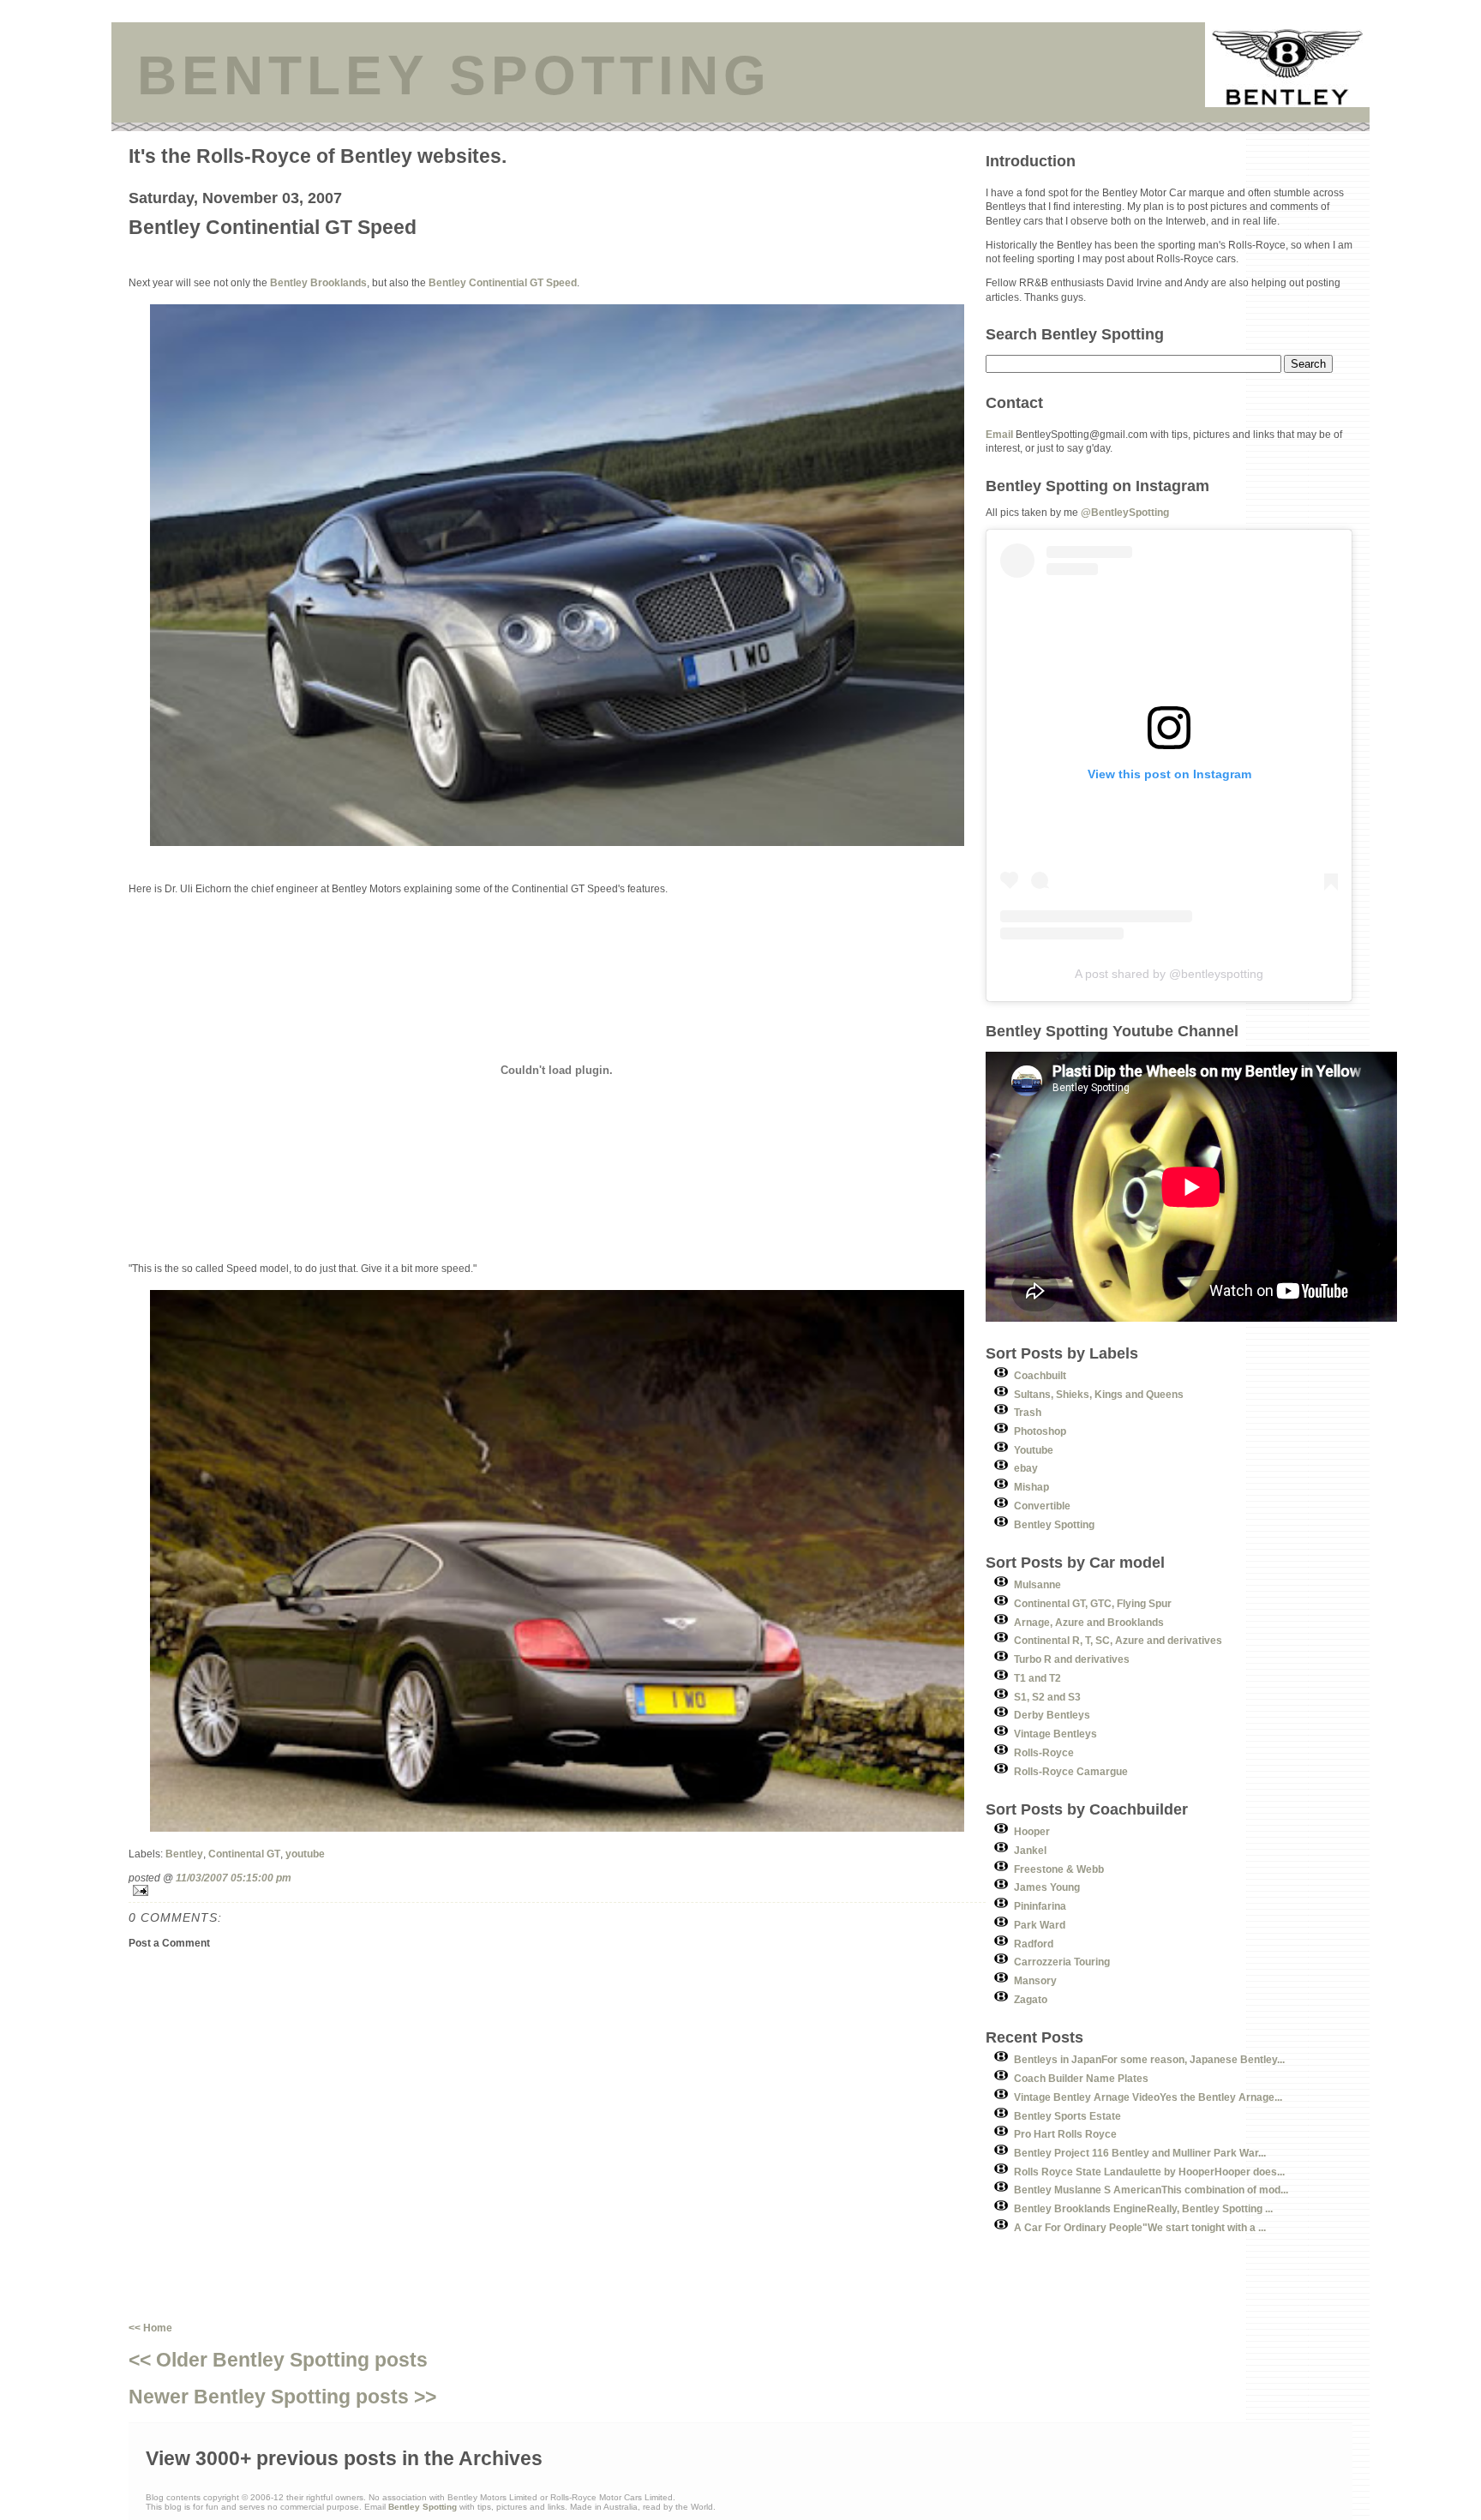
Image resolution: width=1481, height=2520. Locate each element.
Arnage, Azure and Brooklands (1089, 1622)
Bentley (184, 1854)
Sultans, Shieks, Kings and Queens (1099, 1394)
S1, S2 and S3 (1047, 1697)
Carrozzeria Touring (1062, 1962)
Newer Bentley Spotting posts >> (282, 2397)
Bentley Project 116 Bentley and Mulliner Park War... (1140, 2153)
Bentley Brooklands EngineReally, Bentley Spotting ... (1143, 2208)
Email (999, 434)
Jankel (1030, 1850)
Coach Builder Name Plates (1081, 2078)
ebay (1026, 1468)
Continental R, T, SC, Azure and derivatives (1118, 1640)
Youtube (1034, 1450)
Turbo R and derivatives (1072, 1659)
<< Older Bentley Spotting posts (278, 2360)
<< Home (150, 2328)
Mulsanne (1037, 1584)
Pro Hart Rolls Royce (1065, 2134)
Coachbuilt (1040, 1375)
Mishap (1031, 1487)
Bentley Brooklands (318, 282)
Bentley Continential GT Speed (503, 282)
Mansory (1035, 1980)
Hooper (1032, 1831)
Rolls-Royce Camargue (1071, 1771)
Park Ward (1040, 1925)
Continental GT (244, 1854)
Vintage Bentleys (1055, 1734)
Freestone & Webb (1059, 1869)
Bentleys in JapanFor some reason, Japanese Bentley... (1149, 2059)
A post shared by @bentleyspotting (1169, 974)
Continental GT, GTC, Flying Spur (1093, 1603)
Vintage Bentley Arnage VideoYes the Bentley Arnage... (1148, 2097)
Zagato (1031, 1999)
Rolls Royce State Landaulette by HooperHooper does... (1149, 2172)
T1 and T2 (1037, 1678)
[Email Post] (557, 1890)
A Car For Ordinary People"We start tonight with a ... (1140, 2227)
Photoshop (1040, 1431)
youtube (305, 1854)
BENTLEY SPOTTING (454, 75)
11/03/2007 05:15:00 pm (234, 1878)
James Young (1047, 1887)
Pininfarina (1040, 1906)
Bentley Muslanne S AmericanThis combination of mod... (1151, 2190)
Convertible (1042, 1506)
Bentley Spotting (1054, 1524)
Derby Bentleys (1052, 1715)
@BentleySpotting (1125, 512)
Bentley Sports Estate (1067, 2116)
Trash (1028, 1412)
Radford (1034, 1944)
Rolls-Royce (1044, 1752)
